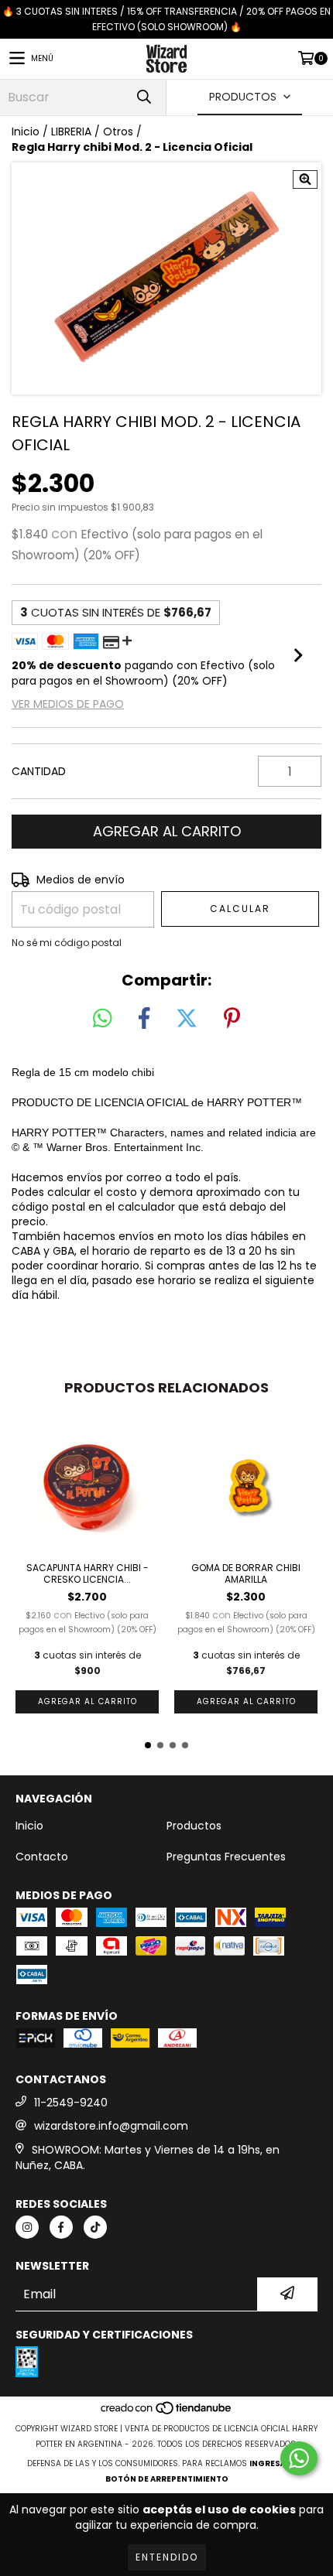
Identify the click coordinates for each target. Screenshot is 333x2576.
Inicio (26, 132)
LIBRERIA (71, 132)
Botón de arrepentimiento (167, 2479)
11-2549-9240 (71, 2103)
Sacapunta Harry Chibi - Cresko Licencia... (88, 1573)
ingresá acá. (278, 2463)
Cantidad (39, 771)
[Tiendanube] (167, 2413)
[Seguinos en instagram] (27, 2227)
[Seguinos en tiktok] (95, 2227)
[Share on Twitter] (187, 1019)
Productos (194, 1826)
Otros (118, 132)
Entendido (167, 2557)
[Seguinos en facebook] (61, 2227)
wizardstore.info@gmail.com (111, 2126)
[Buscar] (143, 97)
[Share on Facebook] (144, 1019)
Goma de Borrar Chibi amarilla (246, 1573)
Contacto (42, 1857)
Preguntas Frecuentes (226, 1857)
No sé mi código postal (67, 943)
